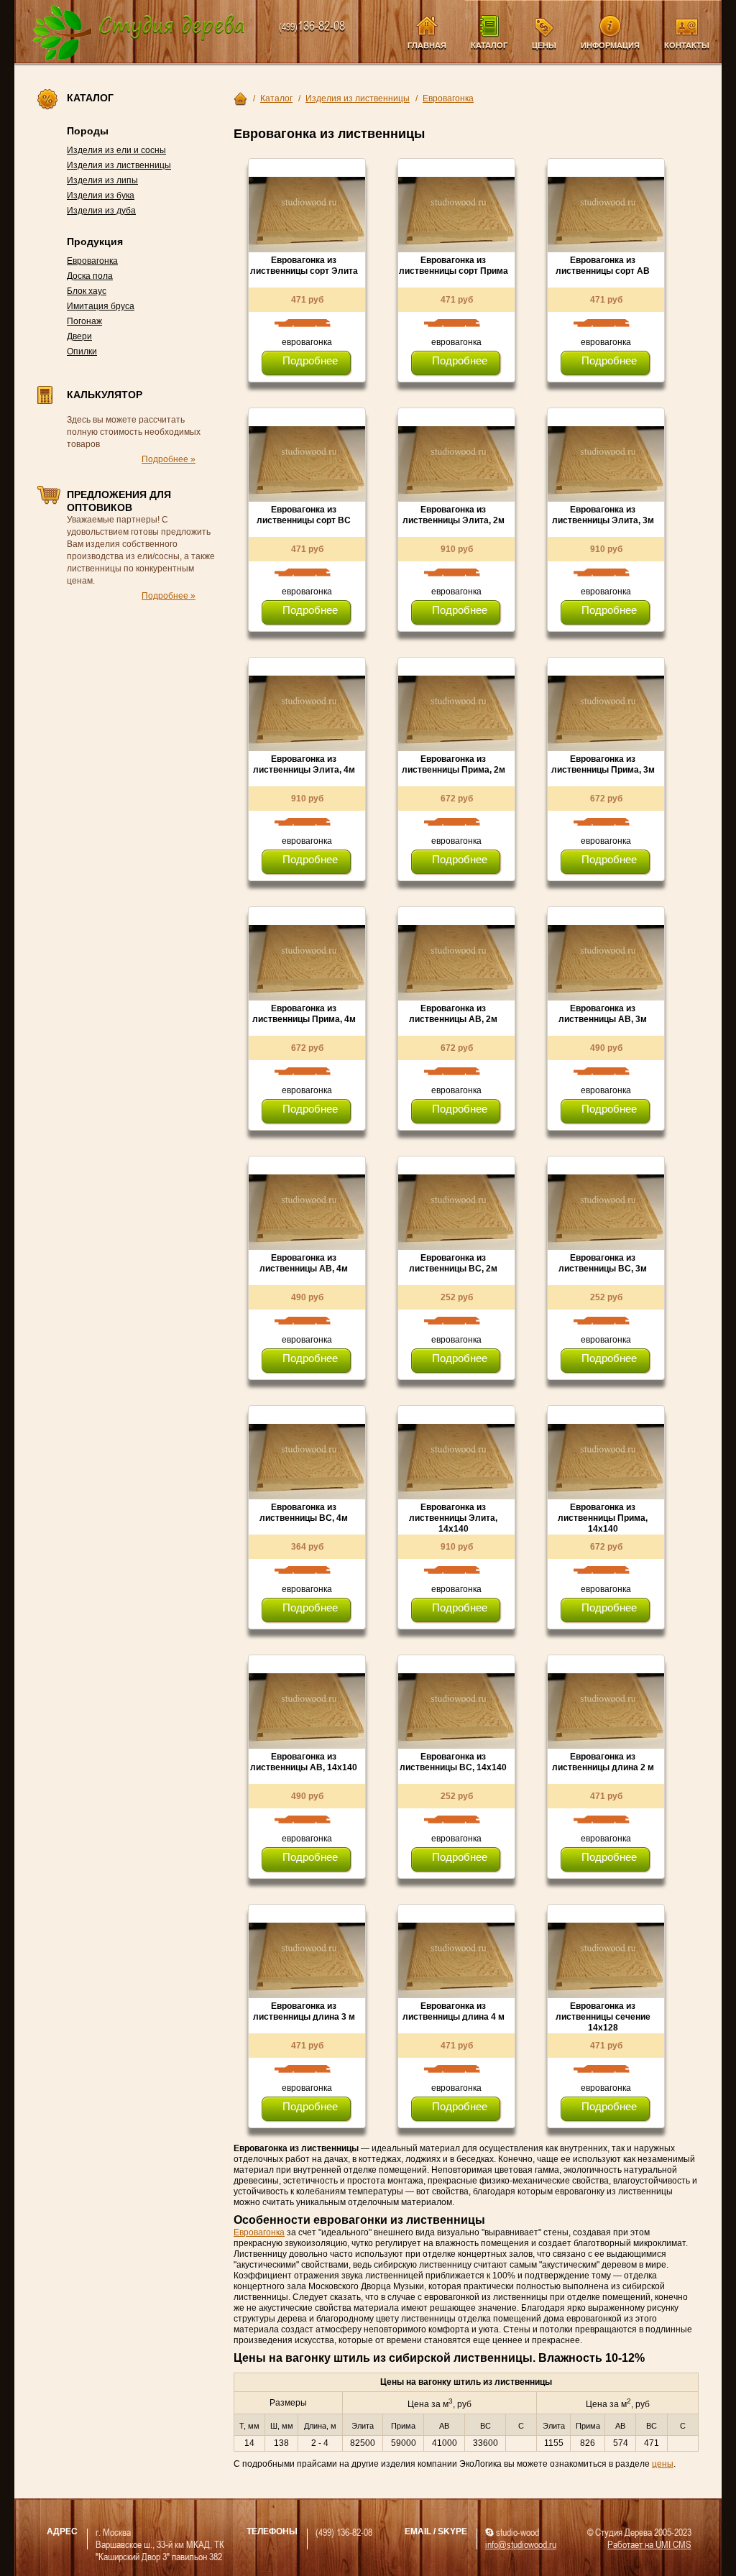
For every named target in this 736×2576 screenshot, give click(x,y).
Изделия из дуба (101, 211)
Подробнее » (169, 459)
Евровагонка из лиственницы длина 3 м (304, 2011)
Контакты (687, 45)
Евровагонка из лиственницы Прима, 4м (304, 1014)
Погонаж (84, 321)
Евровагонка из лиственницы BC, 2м (453, 1263)
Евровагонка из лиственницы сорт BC (304, 515)
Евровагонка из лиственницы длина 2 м (603, 1762)
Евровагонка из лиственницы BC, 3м (603, 1263)
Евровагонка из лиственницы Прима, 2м (454, 764)
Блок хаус (87, 291)
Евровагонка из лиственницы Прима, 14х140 (603, 1518)
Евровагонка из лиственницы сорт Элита (304, 266)
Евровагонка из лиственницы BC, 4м (304, 1513)
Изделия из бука (101, 195)
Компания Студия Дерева (139, 33)
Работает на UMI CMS (649, 2544)
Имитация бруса (101, 306)
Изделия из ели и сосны (116, 150)
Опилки (82, 351)
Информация (610, 45)
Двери (79, 336)
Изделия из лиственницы (119, 165)
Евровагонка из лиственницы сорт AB (603, 266)
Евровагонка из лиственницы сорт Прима (454, 266)
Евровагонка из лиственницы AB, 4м (304, 1263)
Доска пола (90, 276)
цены (663, 2464)
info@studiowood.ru (521, 2544)
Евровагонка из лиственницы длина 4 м (454, 2011)
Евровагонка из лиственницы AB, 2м (453, 1014)
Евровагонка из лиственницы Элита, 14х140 (453, 1518)
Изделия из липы (102, 180)
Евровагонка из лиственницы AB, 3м (603, 1014)
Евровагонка (92, 261)
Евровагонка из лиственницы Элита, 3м (603, 515)
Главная (427, 45)
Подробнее (310, 360)
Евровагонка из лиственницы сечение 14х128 (603, 2017)
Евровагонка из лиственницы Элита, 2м (454, 515)
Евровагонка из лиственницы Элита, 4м (304, 764)
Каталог (489, 45)
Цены (544, 45)
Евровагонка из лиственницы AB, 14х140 (304, 1762)
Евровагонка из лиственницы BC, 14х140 (453, 1762)
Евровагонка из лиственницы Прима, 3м (603, 764)
